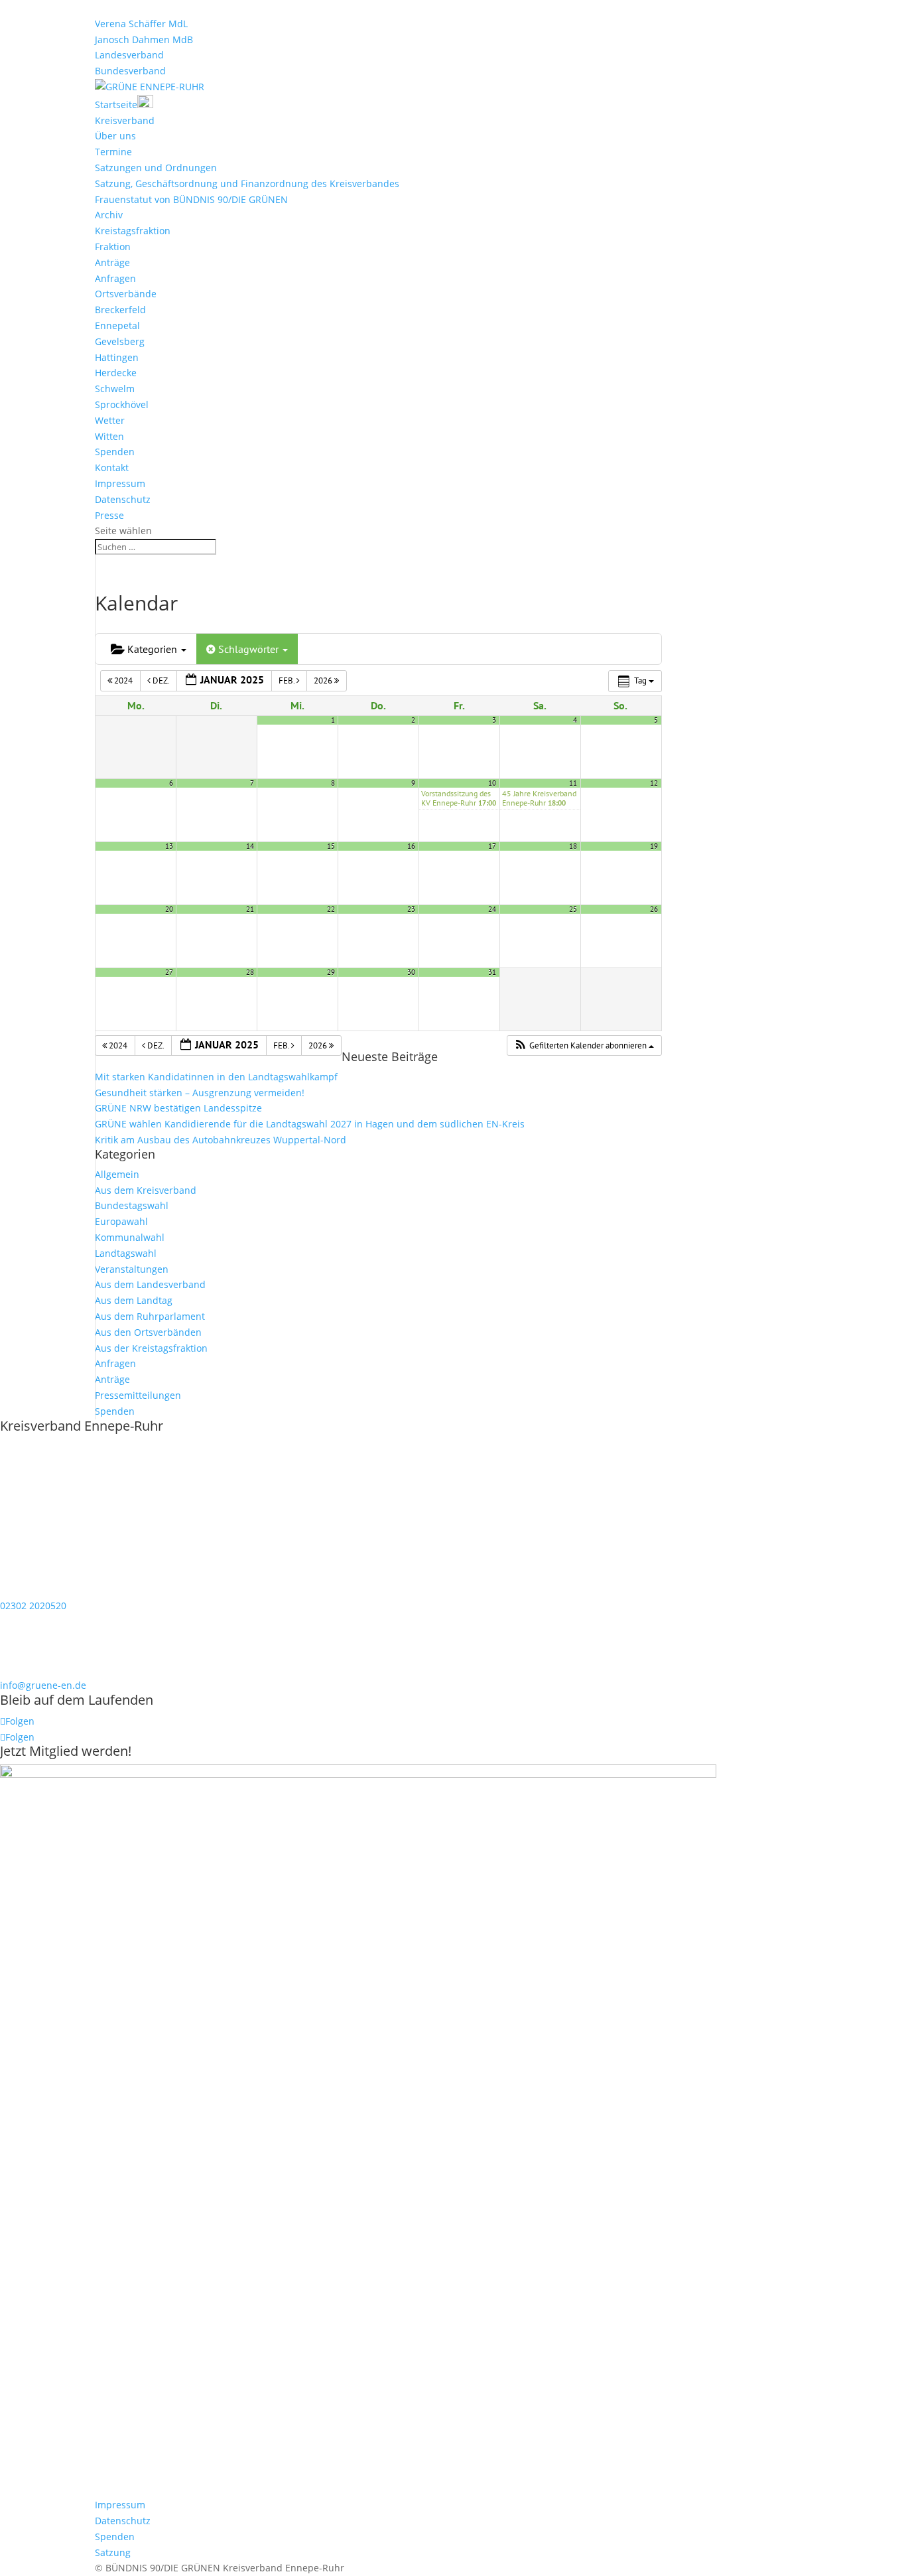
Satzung (113, 2552)
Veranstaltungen (132, 1269)
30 (411, 972)
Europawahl (121, 1221)
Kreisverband (125, 120)
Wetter (110, 420)
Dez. (161, 680)
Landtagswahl (126, 1253)
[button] (584, 1046)
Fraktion (113, 247)
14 (250, 846)
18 (573, 846)
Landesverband (129, 55)
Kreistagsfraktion (133, 231)
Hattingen (117, 357)
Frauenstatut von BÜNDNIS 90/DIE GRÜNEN (191, 199)
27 (169, 972)
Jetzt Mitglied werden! (66, 1751)
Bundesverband (130, 71)
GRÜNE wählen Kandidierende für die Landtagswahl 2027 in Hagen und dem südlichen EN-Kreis (310, 1124)
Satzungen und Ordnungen (156, 168)
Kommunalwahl (130, 1237)
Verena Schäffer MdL (141, 24)
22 (331, 909)
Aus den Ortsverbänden (148, 1332)
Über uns (115, 136)
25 (573, 909)
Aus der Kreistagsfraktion (151, 1348)
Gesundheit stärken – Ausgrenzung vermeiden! (200, 1093)
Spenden (115, 452)
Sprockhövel (122, 404)
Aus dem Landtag (134, 1300)
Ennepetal (117, 325)
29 (331, 972)
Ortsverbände (126, 294)
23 (411, 909)
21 (250, 909)
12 (654, 783)
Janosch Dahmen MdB (144, 39)
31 (492, 972)
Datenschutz (123, 499)
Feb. (288, 680)
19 (654, 846)
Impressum (120, 483)
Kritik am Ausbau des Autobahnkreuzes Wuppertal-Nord (221, 1140)
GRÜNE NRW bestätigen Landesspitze (178, 1108)
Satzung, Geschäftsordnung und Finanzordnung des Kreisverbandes (247, 183)
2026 (324, 680)
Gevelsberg (120, 341)
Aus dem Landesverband (150, 1284)
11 (573, 783)
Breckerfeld (120, 310)
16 (411, 846)
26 (654, 909)
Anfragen (115, 278)
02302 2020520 (33, 1606)
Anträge (112, 262)
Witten (109, 436)
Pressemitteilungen (138, 1395)
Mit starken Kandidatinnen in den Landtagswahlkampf (216, 1077)
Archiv (109, 215)
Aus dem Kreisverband (146, 1190)
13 (169, 846)
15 (331, 846)
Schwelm (115, 389)
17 (492, 846)
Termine (113, 152)
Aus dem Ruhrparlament (150, 1316)
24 (492, 909)
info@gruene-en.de (43, 1685)
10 (492, 783)
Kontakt (112, 467)
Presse (109, 515)
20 (169, 909)
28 (250, 972)
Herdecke (116, 373)
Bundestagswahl (132, 1205)
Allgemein (117, 1174)
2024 (123, 680)
